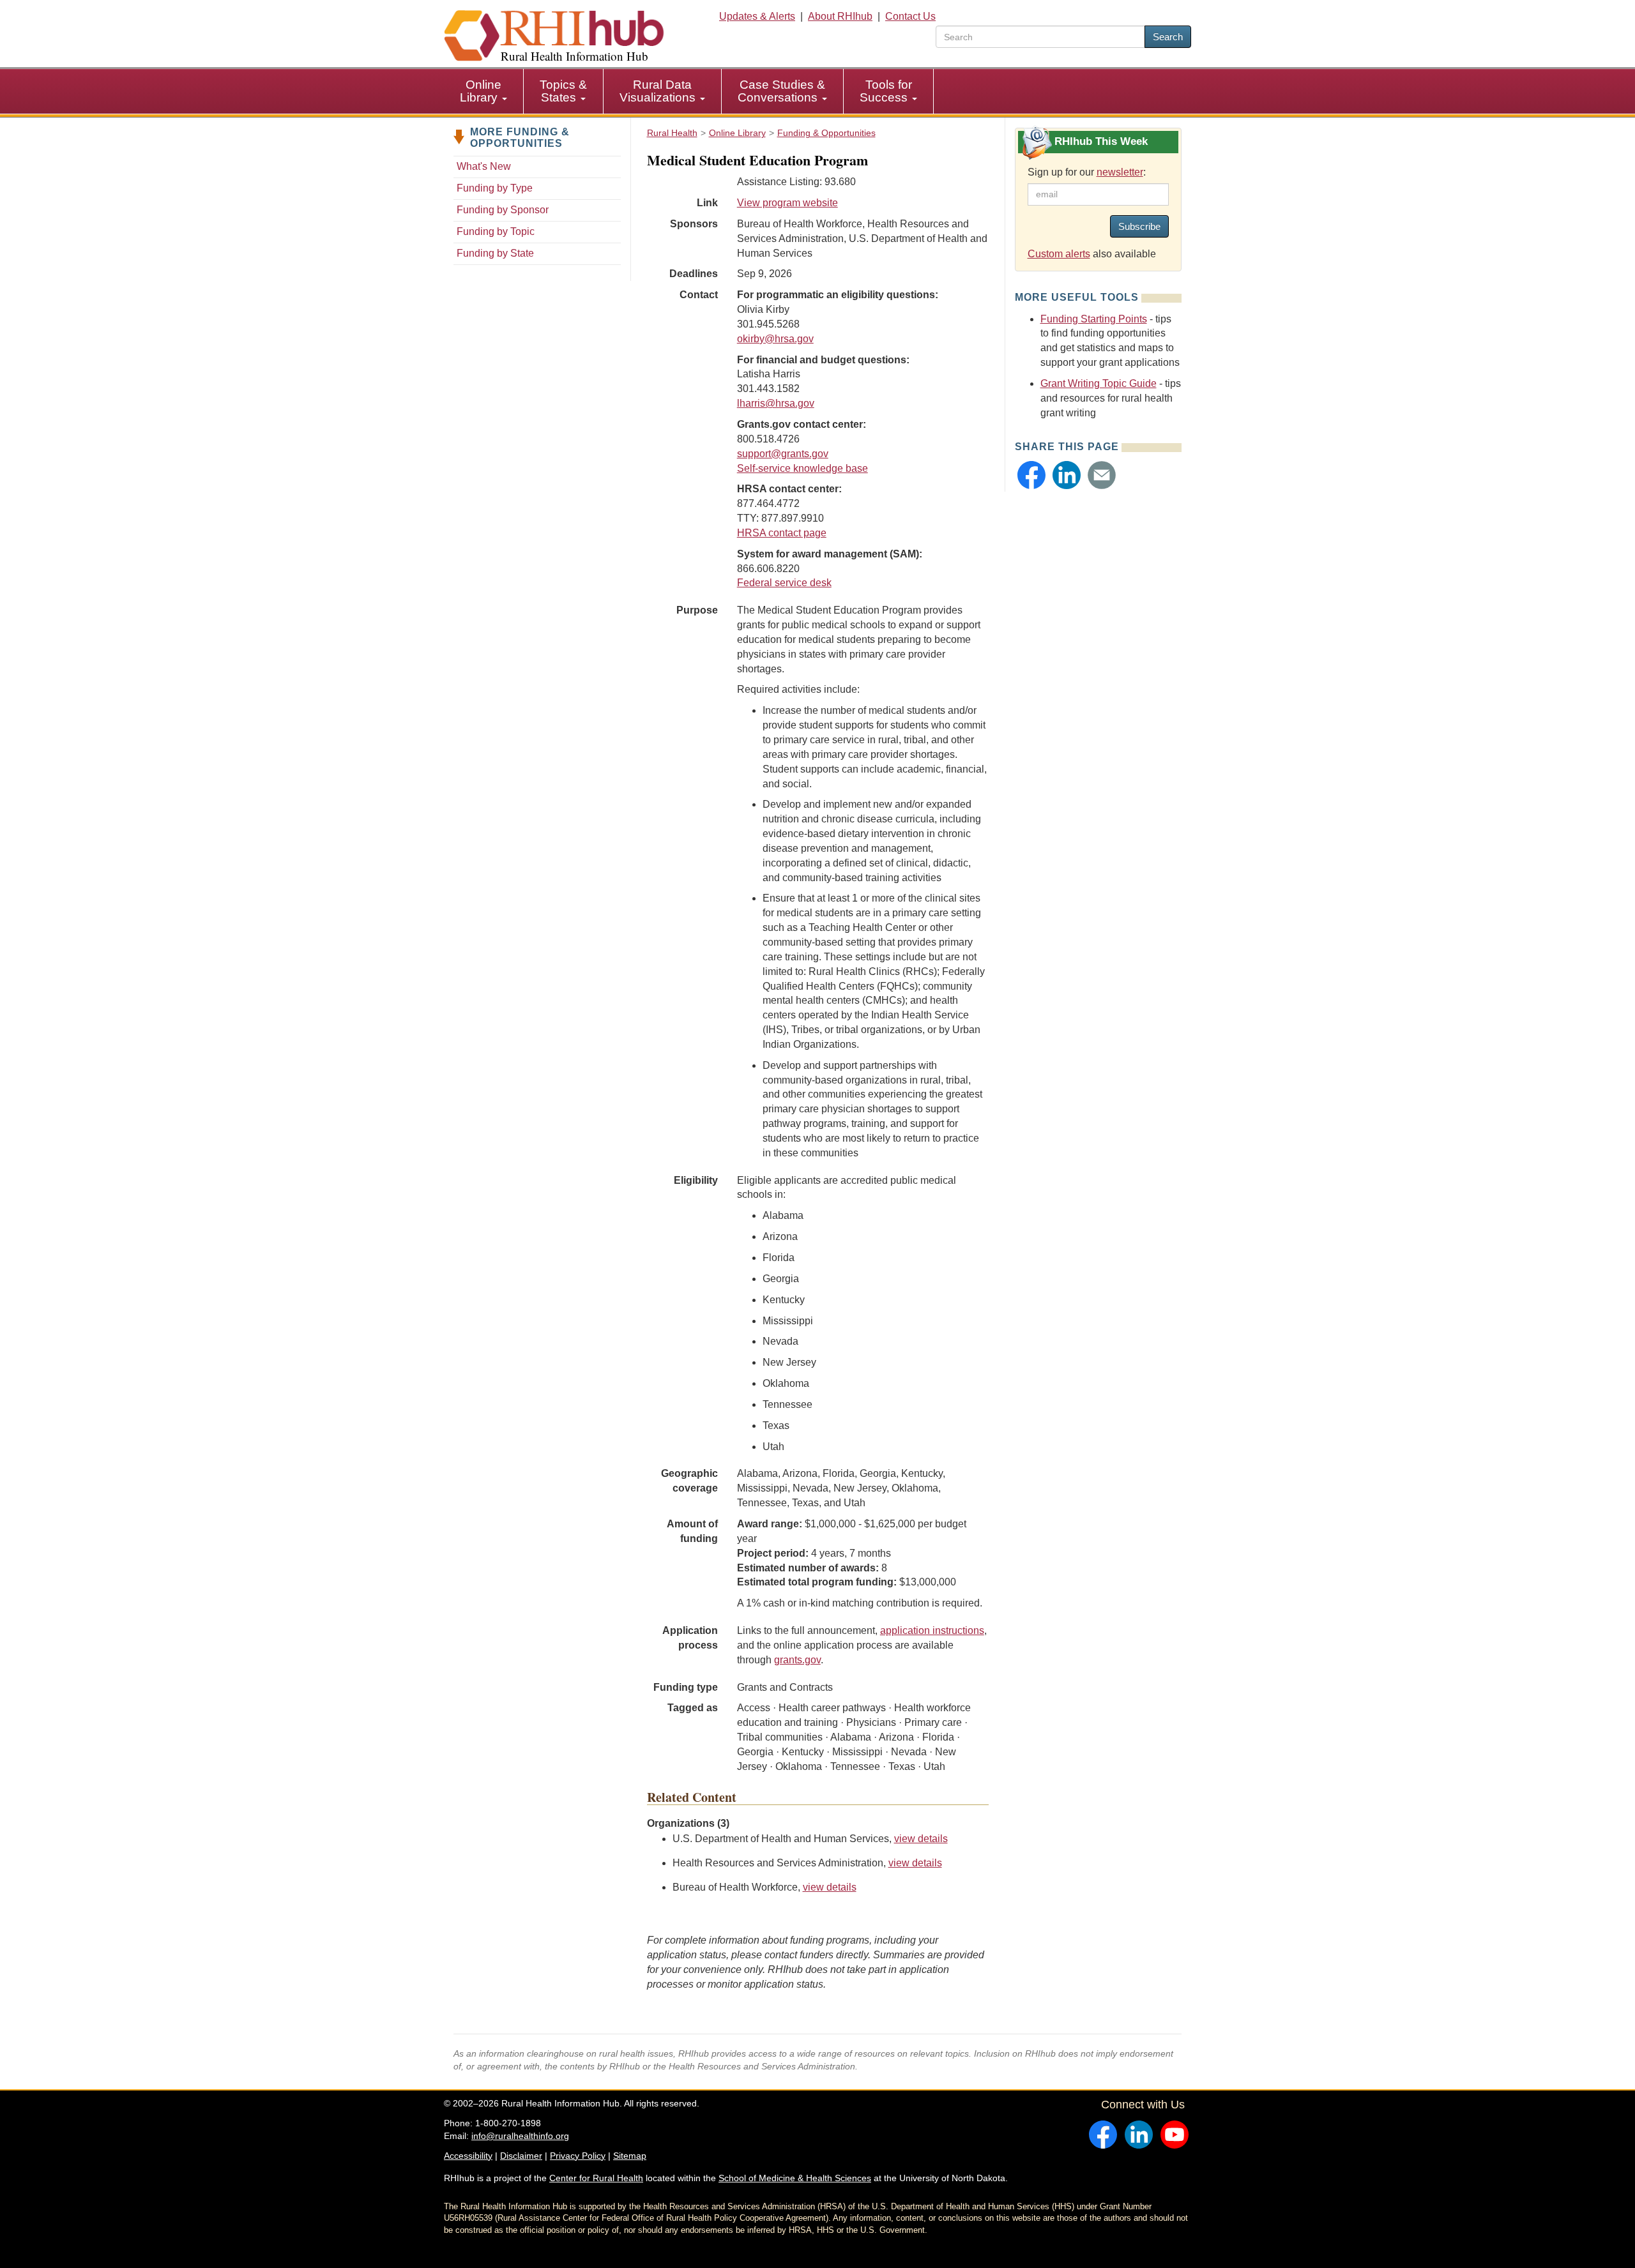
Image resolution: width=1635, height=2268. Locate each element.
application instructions (932, 1630)
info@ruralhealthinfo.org (520, 2136)
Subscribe (1139, 226)
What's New (484, 166)
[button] (1031, 475)
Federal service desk (784, 583)
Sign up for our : (1087, 172)
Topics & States (563, 91)
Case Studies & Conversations (781, 91)
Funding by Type (495, 188)
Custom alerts (1059, 254)
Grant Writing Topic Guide (1099, 383)
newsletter (1120, 172)
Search (1168, 37)
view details (921, 1839)
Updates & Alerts (757, 16)
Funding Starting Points (1094, 319)
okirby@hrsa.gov (775, 339)
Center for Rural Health (596, 2178)
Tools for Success (886, 91)
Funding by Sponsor (503, 210)
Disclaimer (521, 2156)
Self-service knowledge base (802, 468)
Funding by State (495, 253)
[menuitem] (484, 91)
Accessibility (468, 2156)
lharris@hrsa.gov (776, 403)
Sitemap (630, 2156)
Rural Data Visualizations (659, 91)
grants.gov (797, 1660)
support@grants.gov (783, 454)
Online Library (481, 91)
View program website (787, 203)
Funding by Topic (496, 231)
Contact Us (910, 16)
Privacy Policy (578, 2156)
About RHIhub (840, 16)
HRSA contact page (782, 533)
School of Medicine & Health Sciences (795, 2178)
